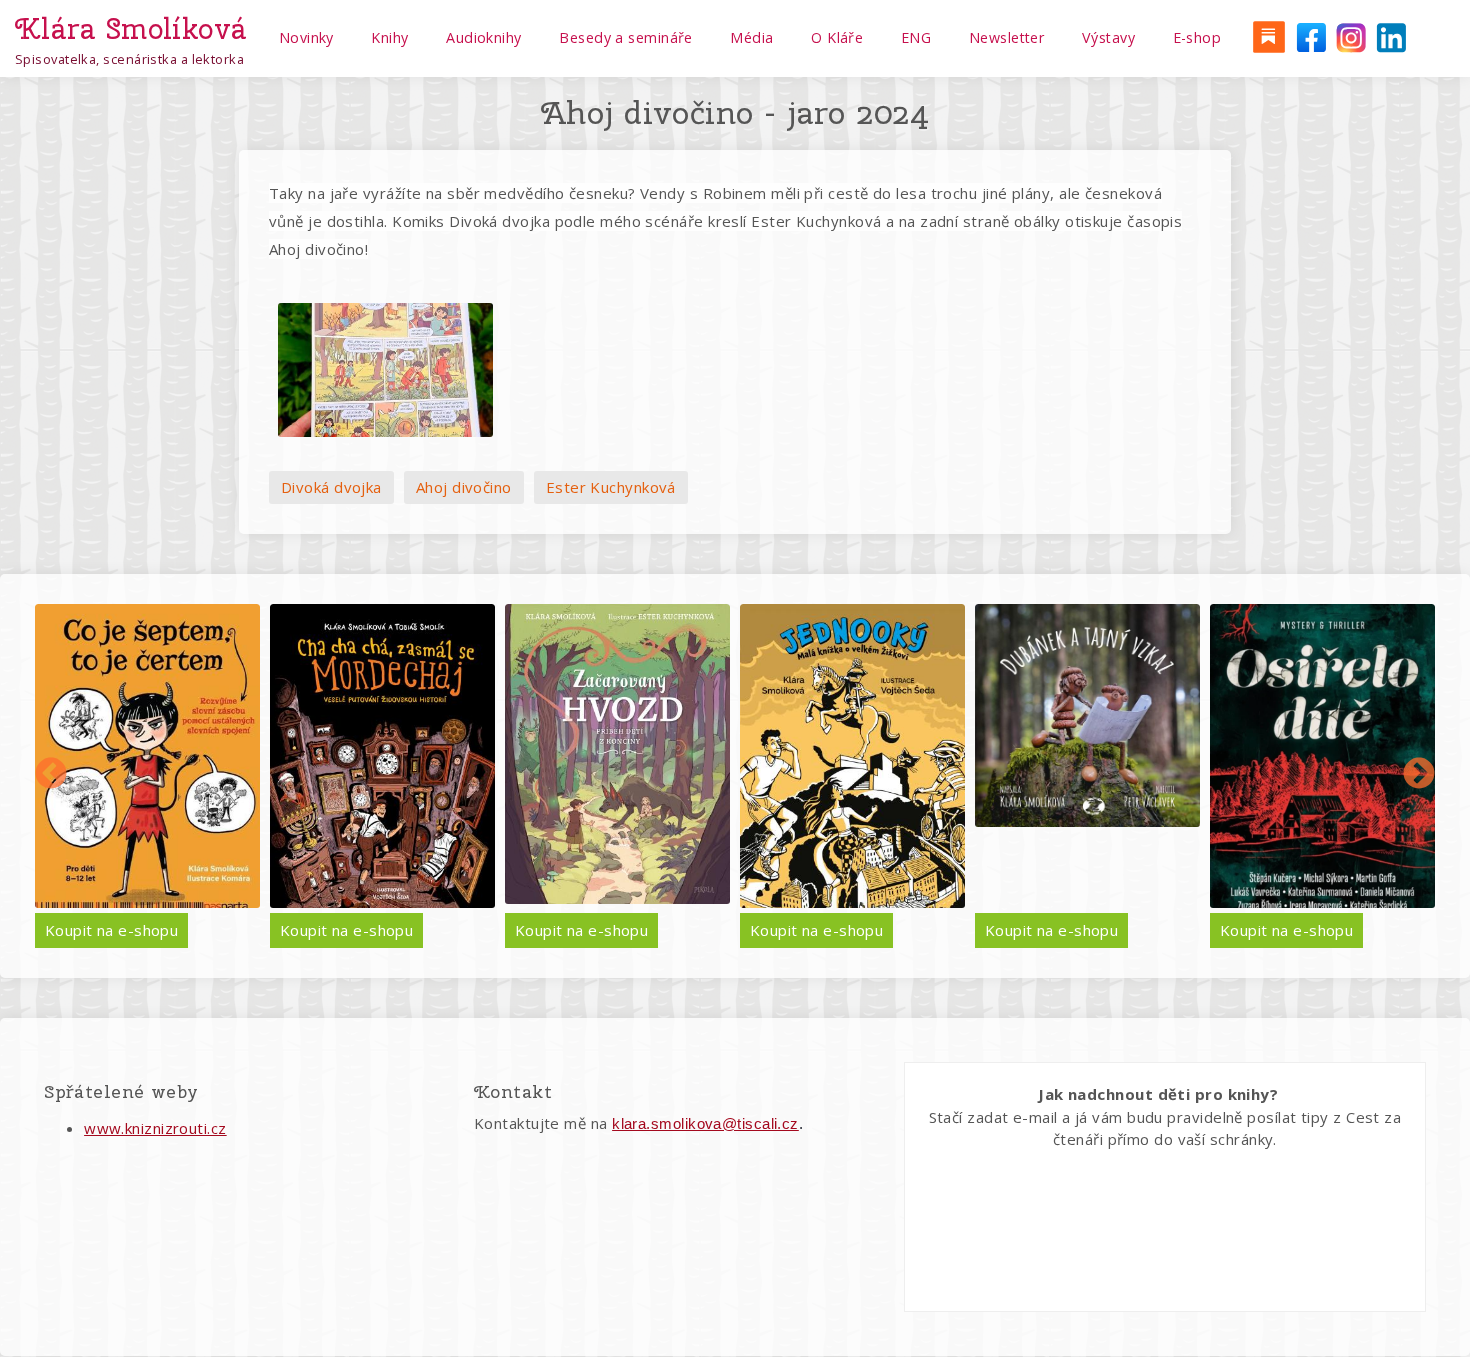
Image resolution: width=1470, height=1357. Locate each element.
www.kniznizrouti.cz (155, 1128)
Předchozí (51, 775)
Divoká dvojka (331, 487)
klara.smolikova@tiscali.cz (705, 1123)
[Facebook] (1309, 36)
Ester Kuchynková (611, 487)
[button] (385, 370)
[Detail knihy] (148, 756)
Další (1419, 775)
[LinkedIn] (1391, 36)
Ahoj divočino (464, 487)
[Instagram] (1350, 36)
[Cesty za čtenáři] (1268, 36)
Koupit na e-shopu (112, 930)
